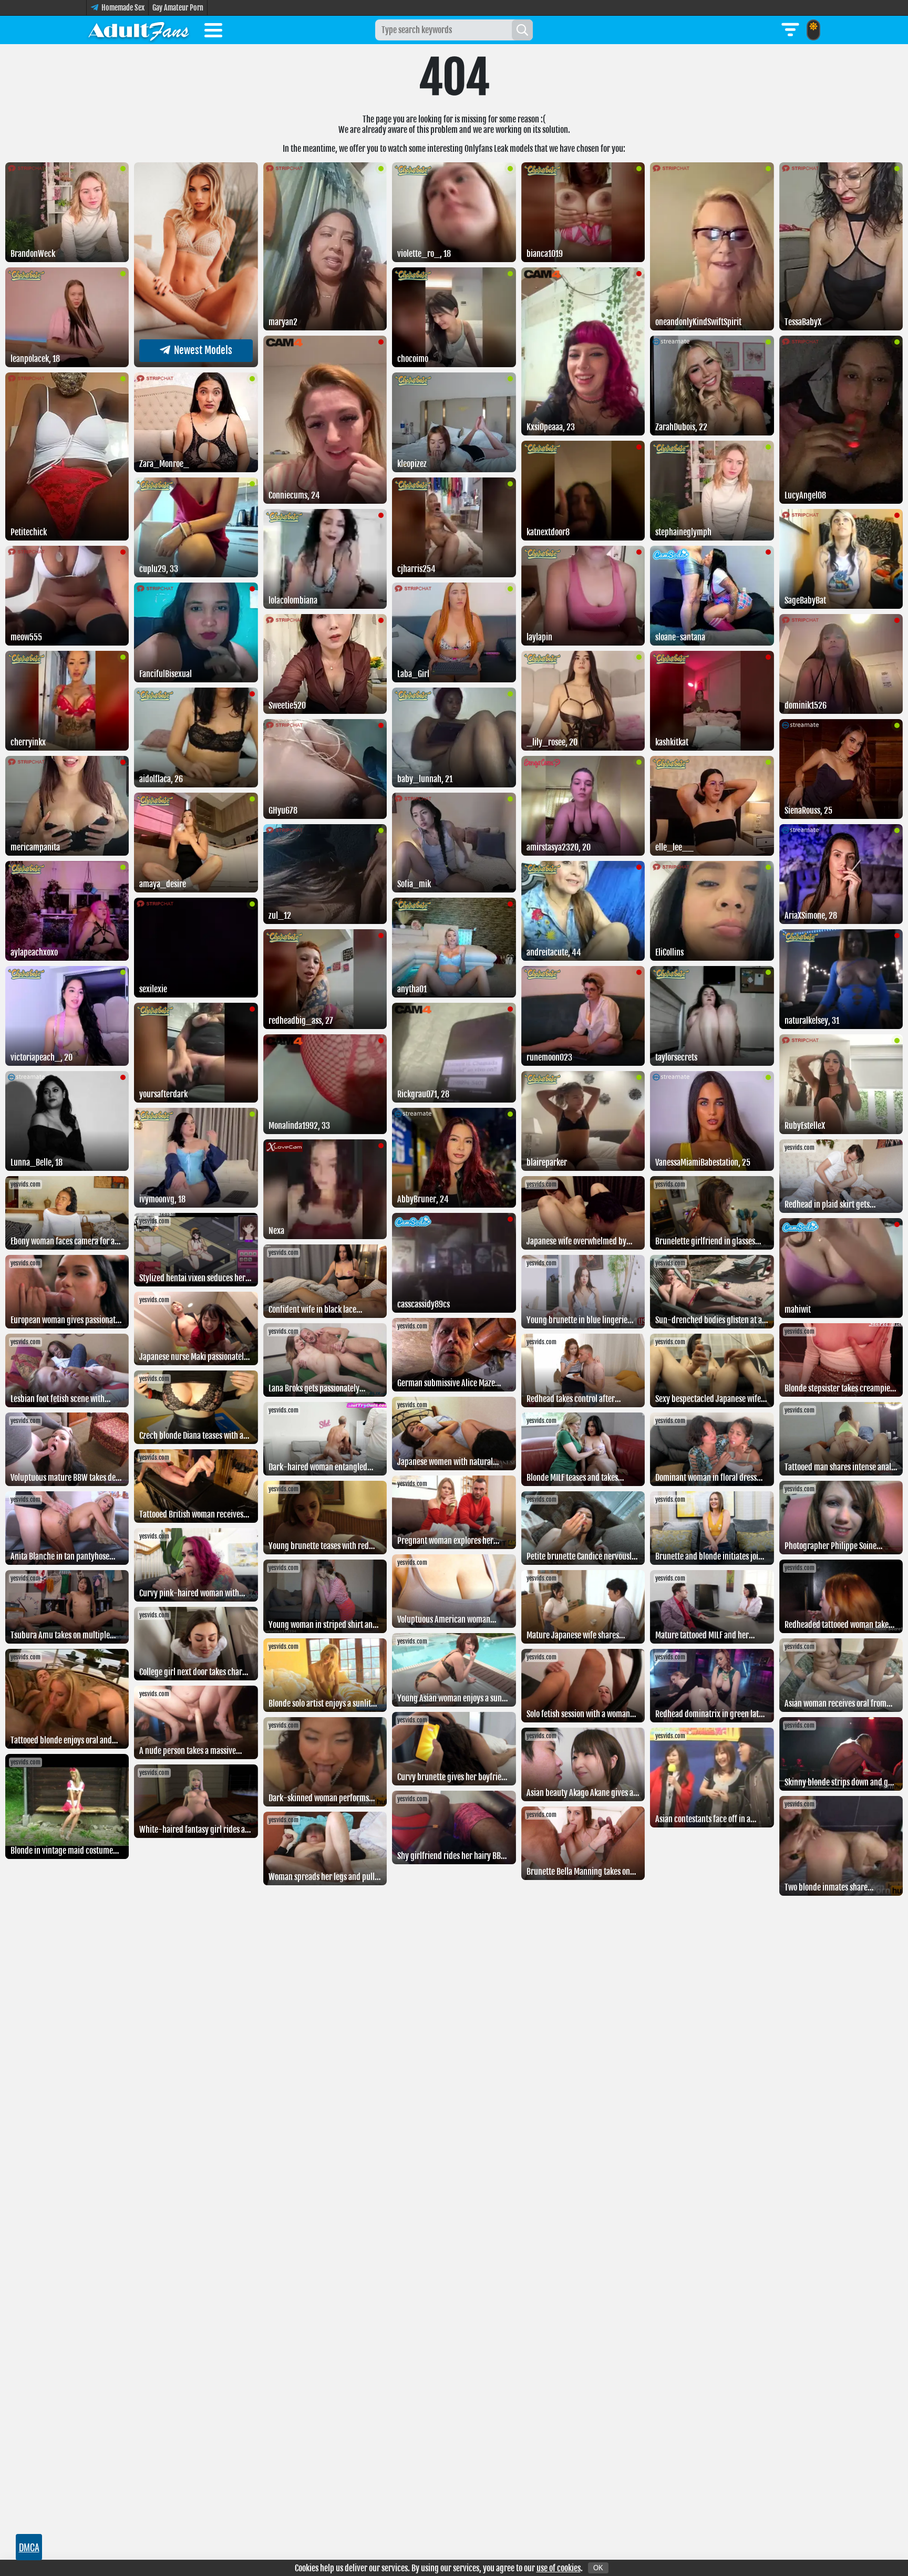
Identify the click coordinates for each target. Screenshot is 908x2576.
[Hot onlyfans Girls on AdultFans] (139, 30)
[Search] (522, 30)
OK (598, 2568)
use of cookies (559, 2568)
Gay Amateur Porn (178, 8)
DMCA (29, 2547)
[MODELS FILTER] (790, 30)
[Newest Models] (196, 364)
